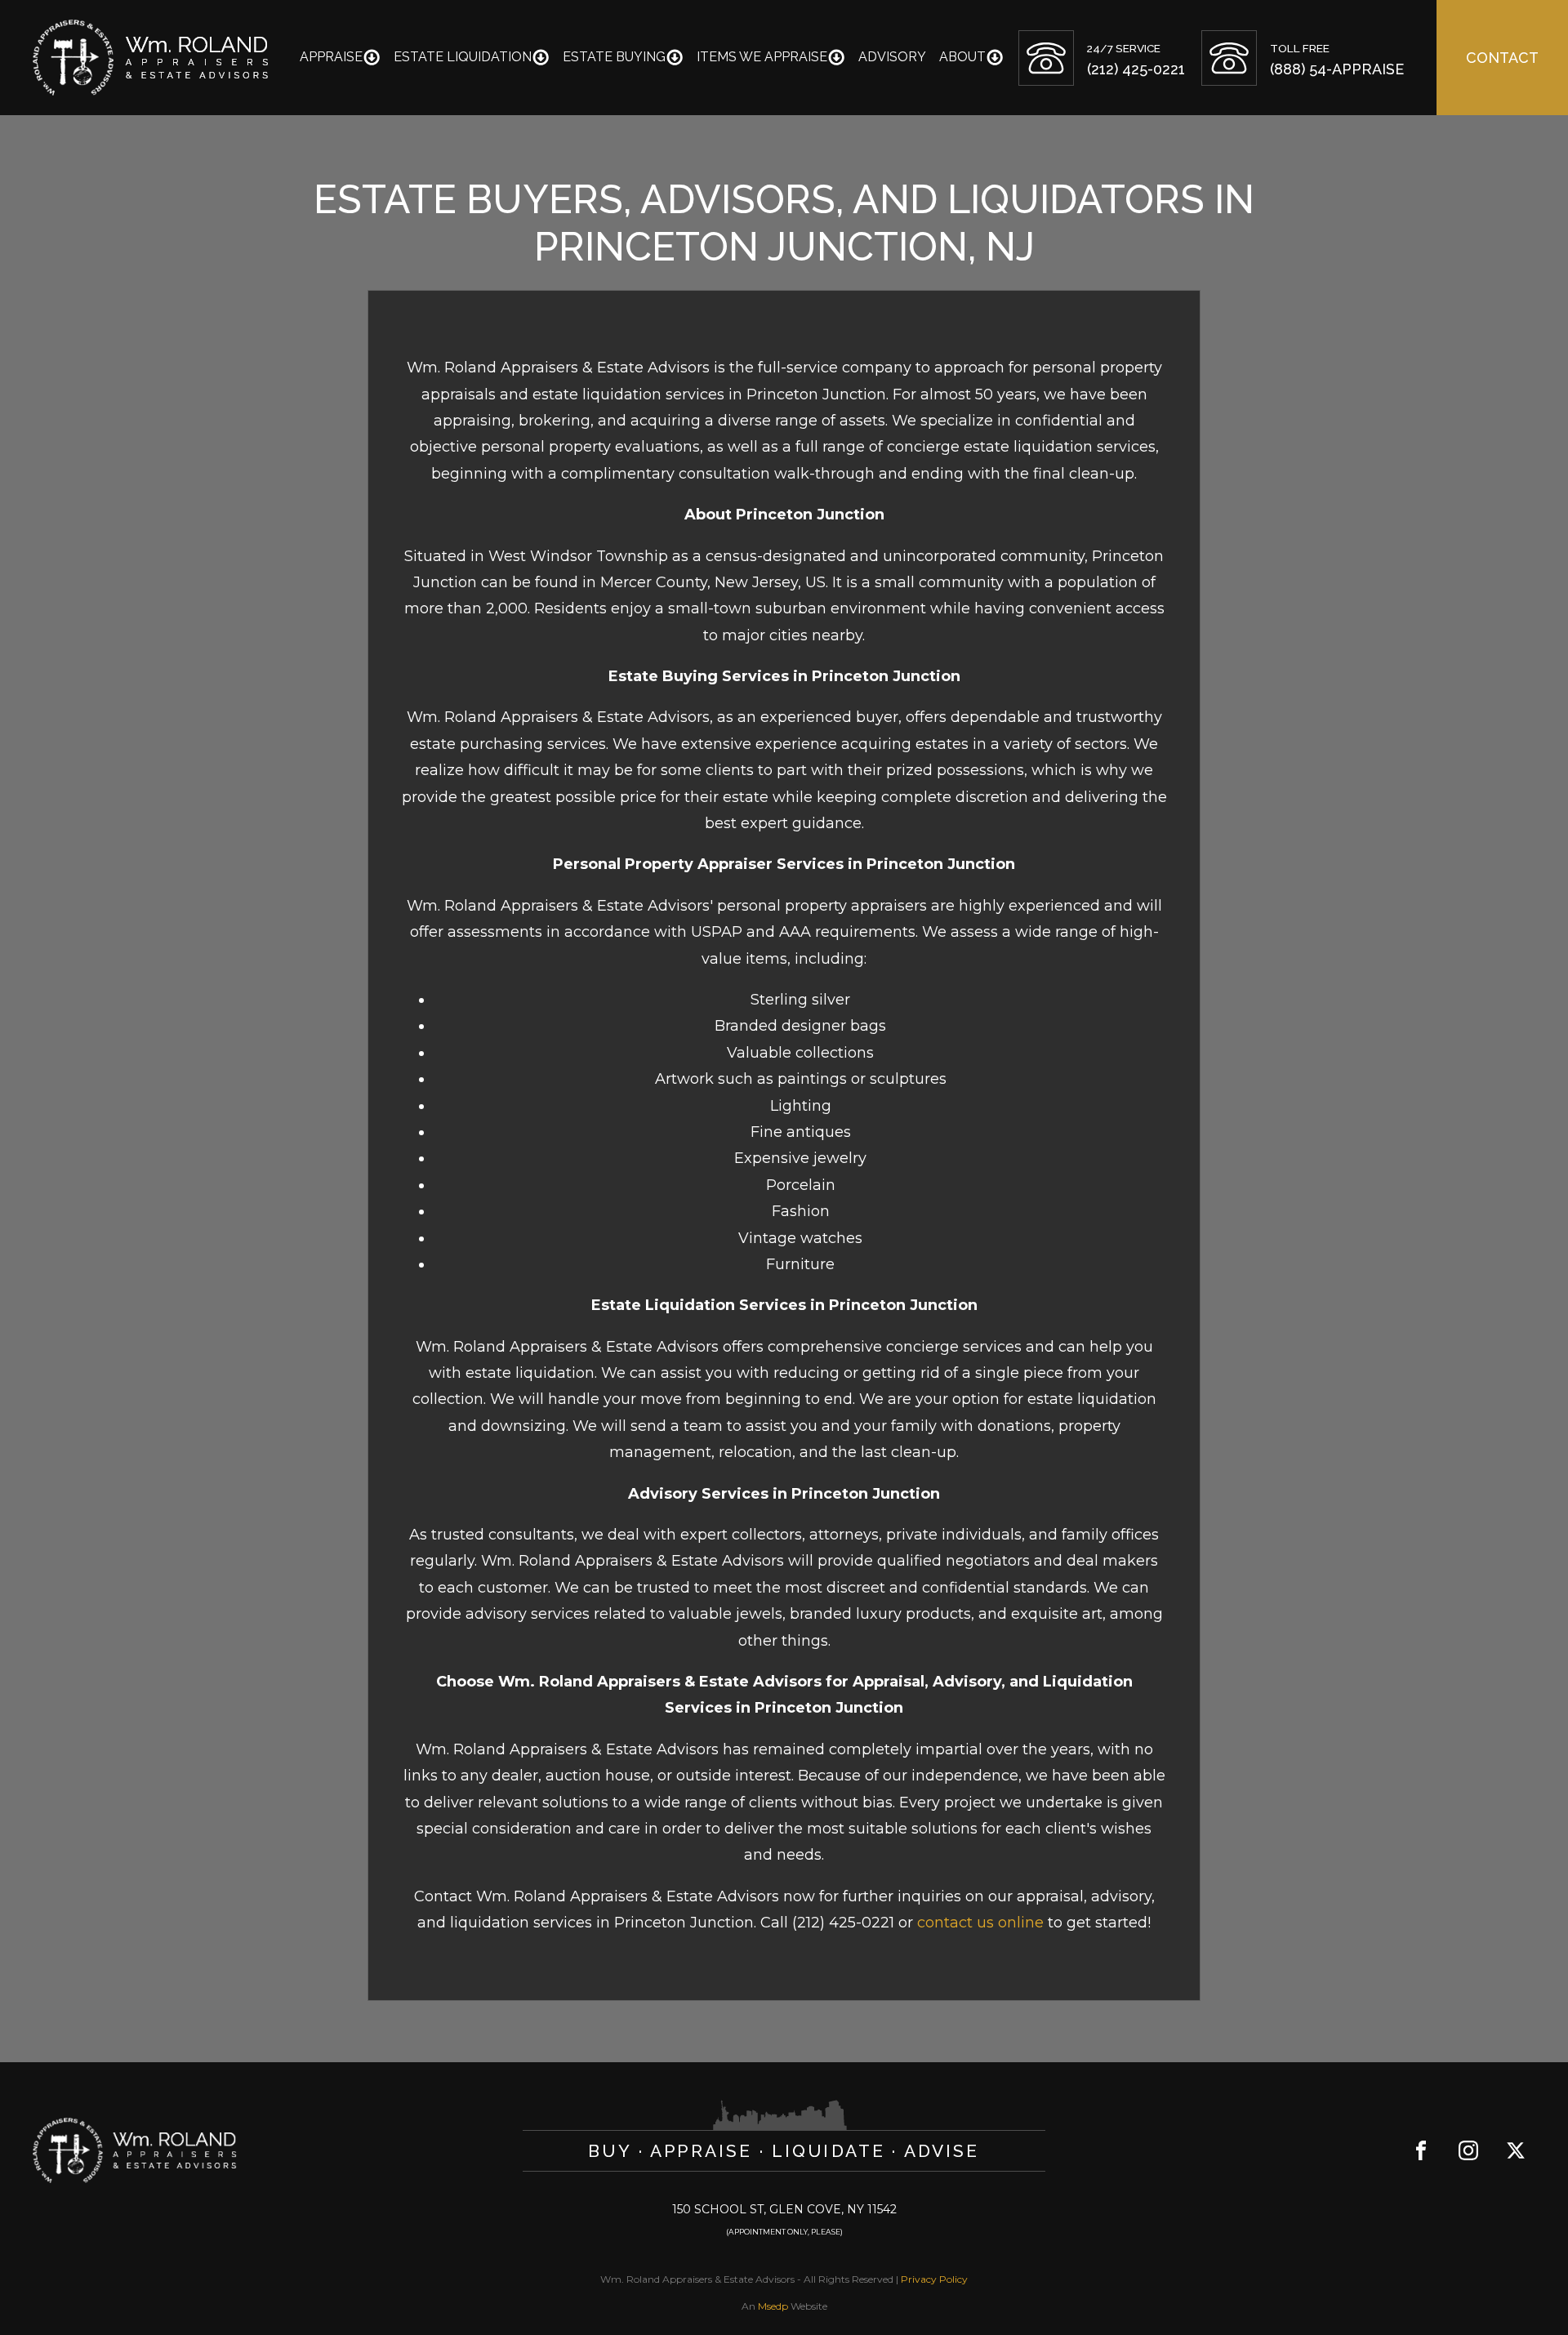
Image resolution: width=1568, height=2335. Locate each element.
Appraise (331, 57)
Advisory (892, 57)
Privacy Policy (934, 2279)
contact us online (980, 1923)
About (962, 57)
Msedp (773, 2306)
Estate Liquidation (463, 57)
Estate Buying (614, 57)
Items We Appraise (762, 57)
